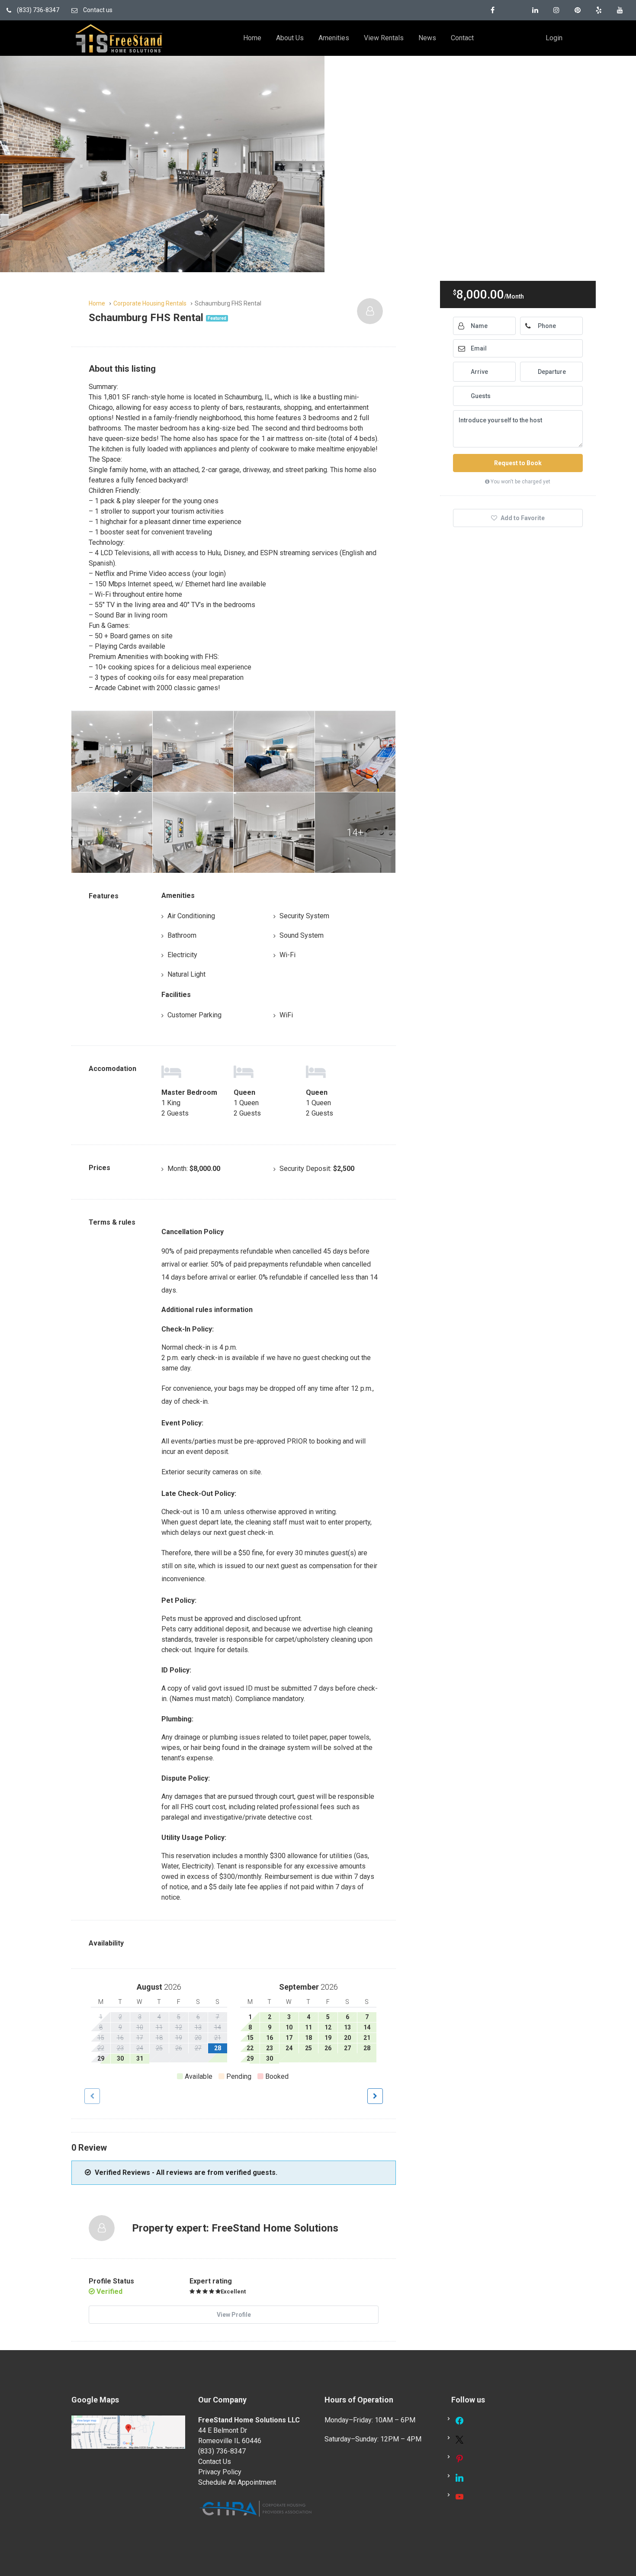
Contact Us (215, 2462)
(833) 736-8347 (37, 10)
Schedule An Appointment (237, 2482)
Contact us (97, 10)
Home (252, 38)
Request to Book (518, 463)
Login (554, 38)
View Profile (234, 2315)
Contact (462, 38)
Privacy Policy (220, 2472)
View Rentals (384, 38)
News (427, 38)
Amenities (334, 38)
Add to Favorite (522, 518)
